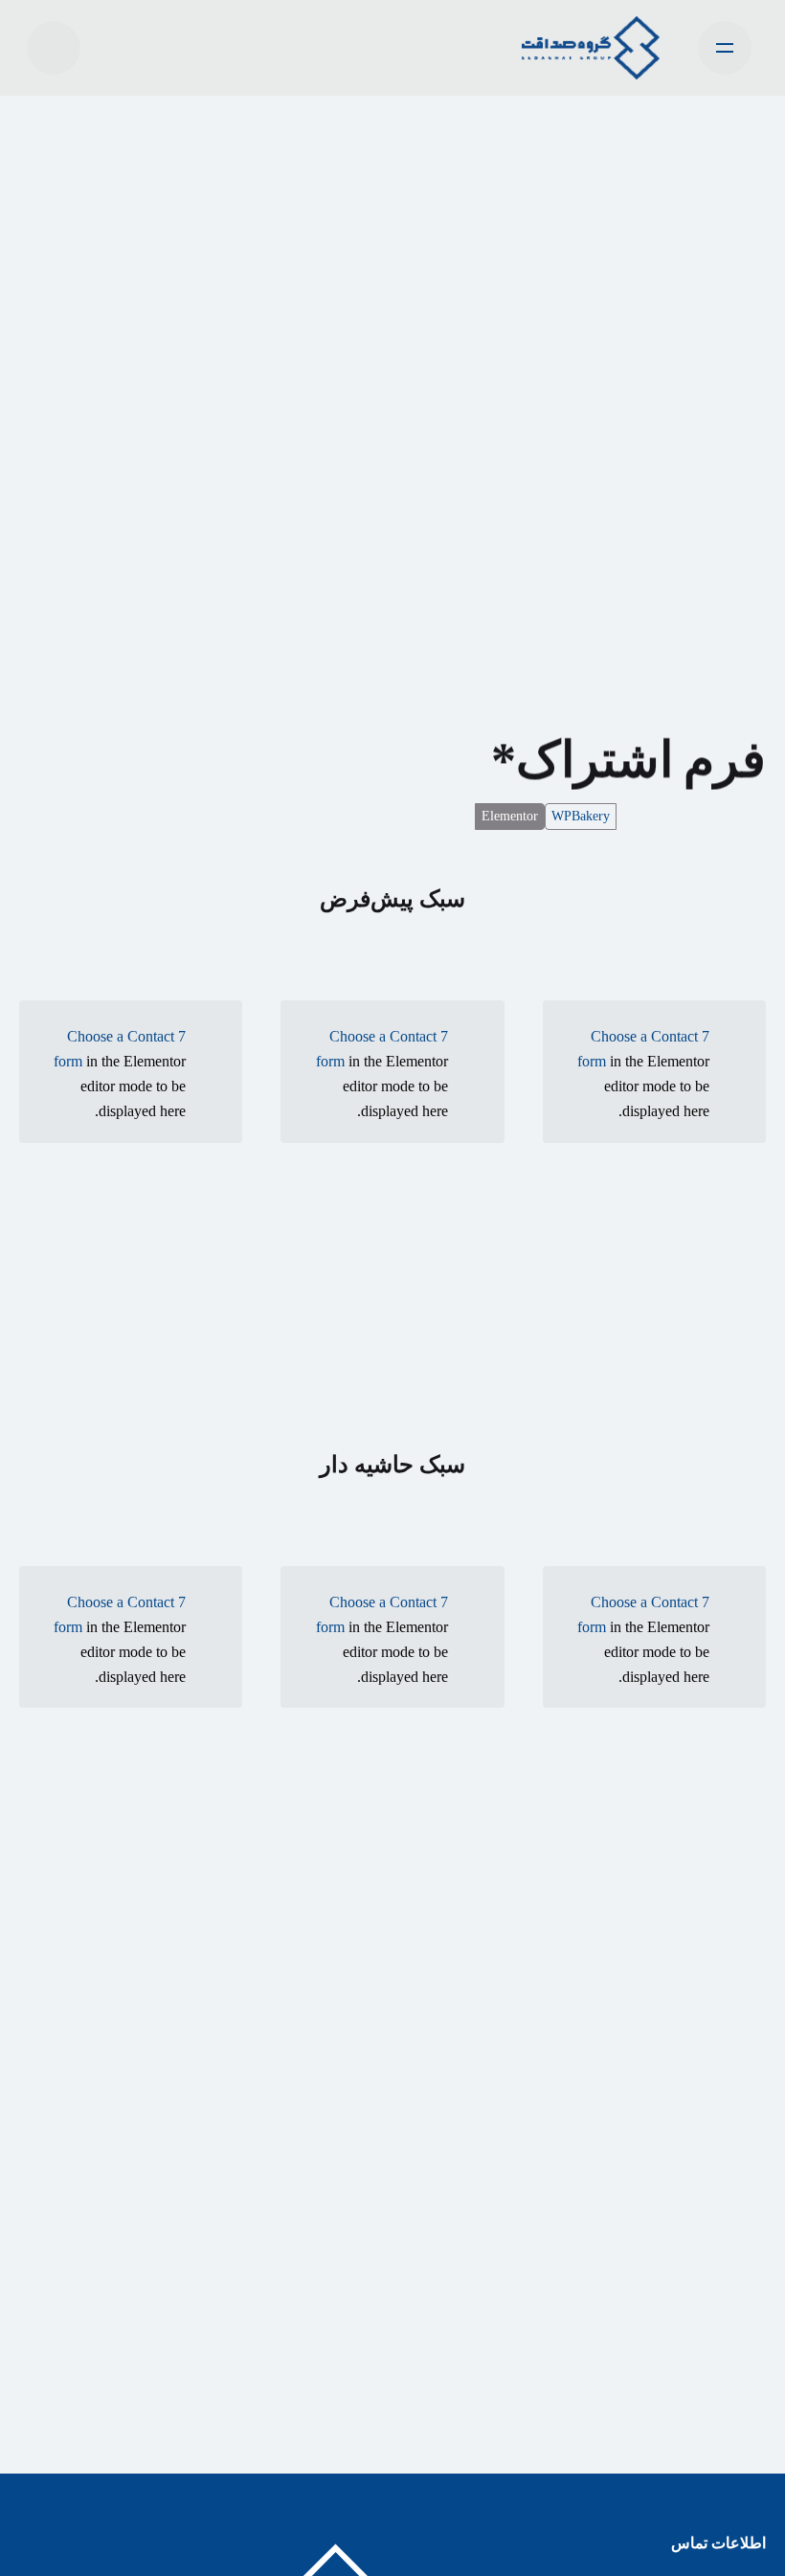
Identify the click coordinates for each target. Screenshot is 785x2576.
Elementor (510, 816)
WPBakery (581, 816)
